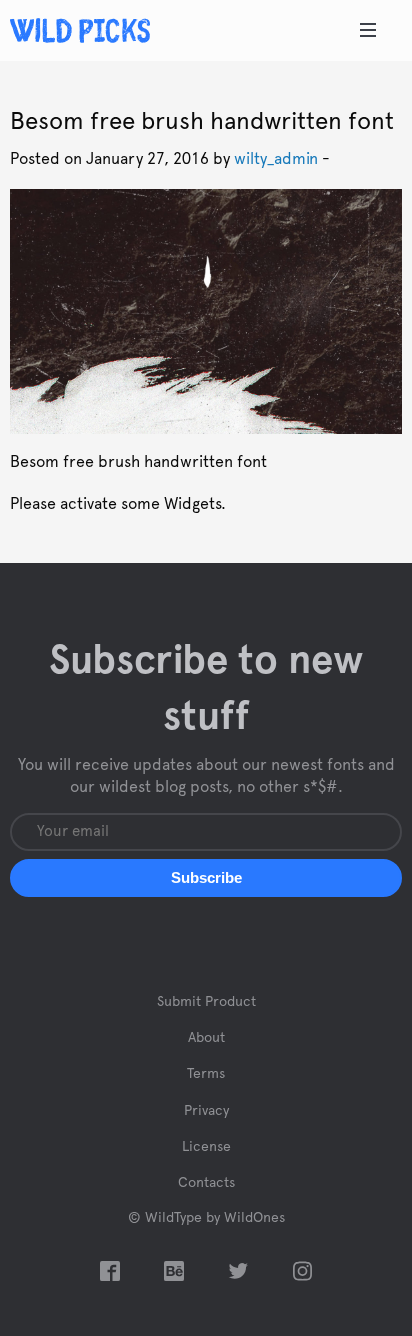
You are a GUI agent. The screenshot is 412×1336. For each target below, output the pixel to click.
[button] (206, 878)
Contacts (206, 1183)
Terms (206, 1074)
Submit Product (206, 1002)
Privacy (206, 1111)
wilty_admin (276, 159)
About (206, 1038)
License (206, 1147)
